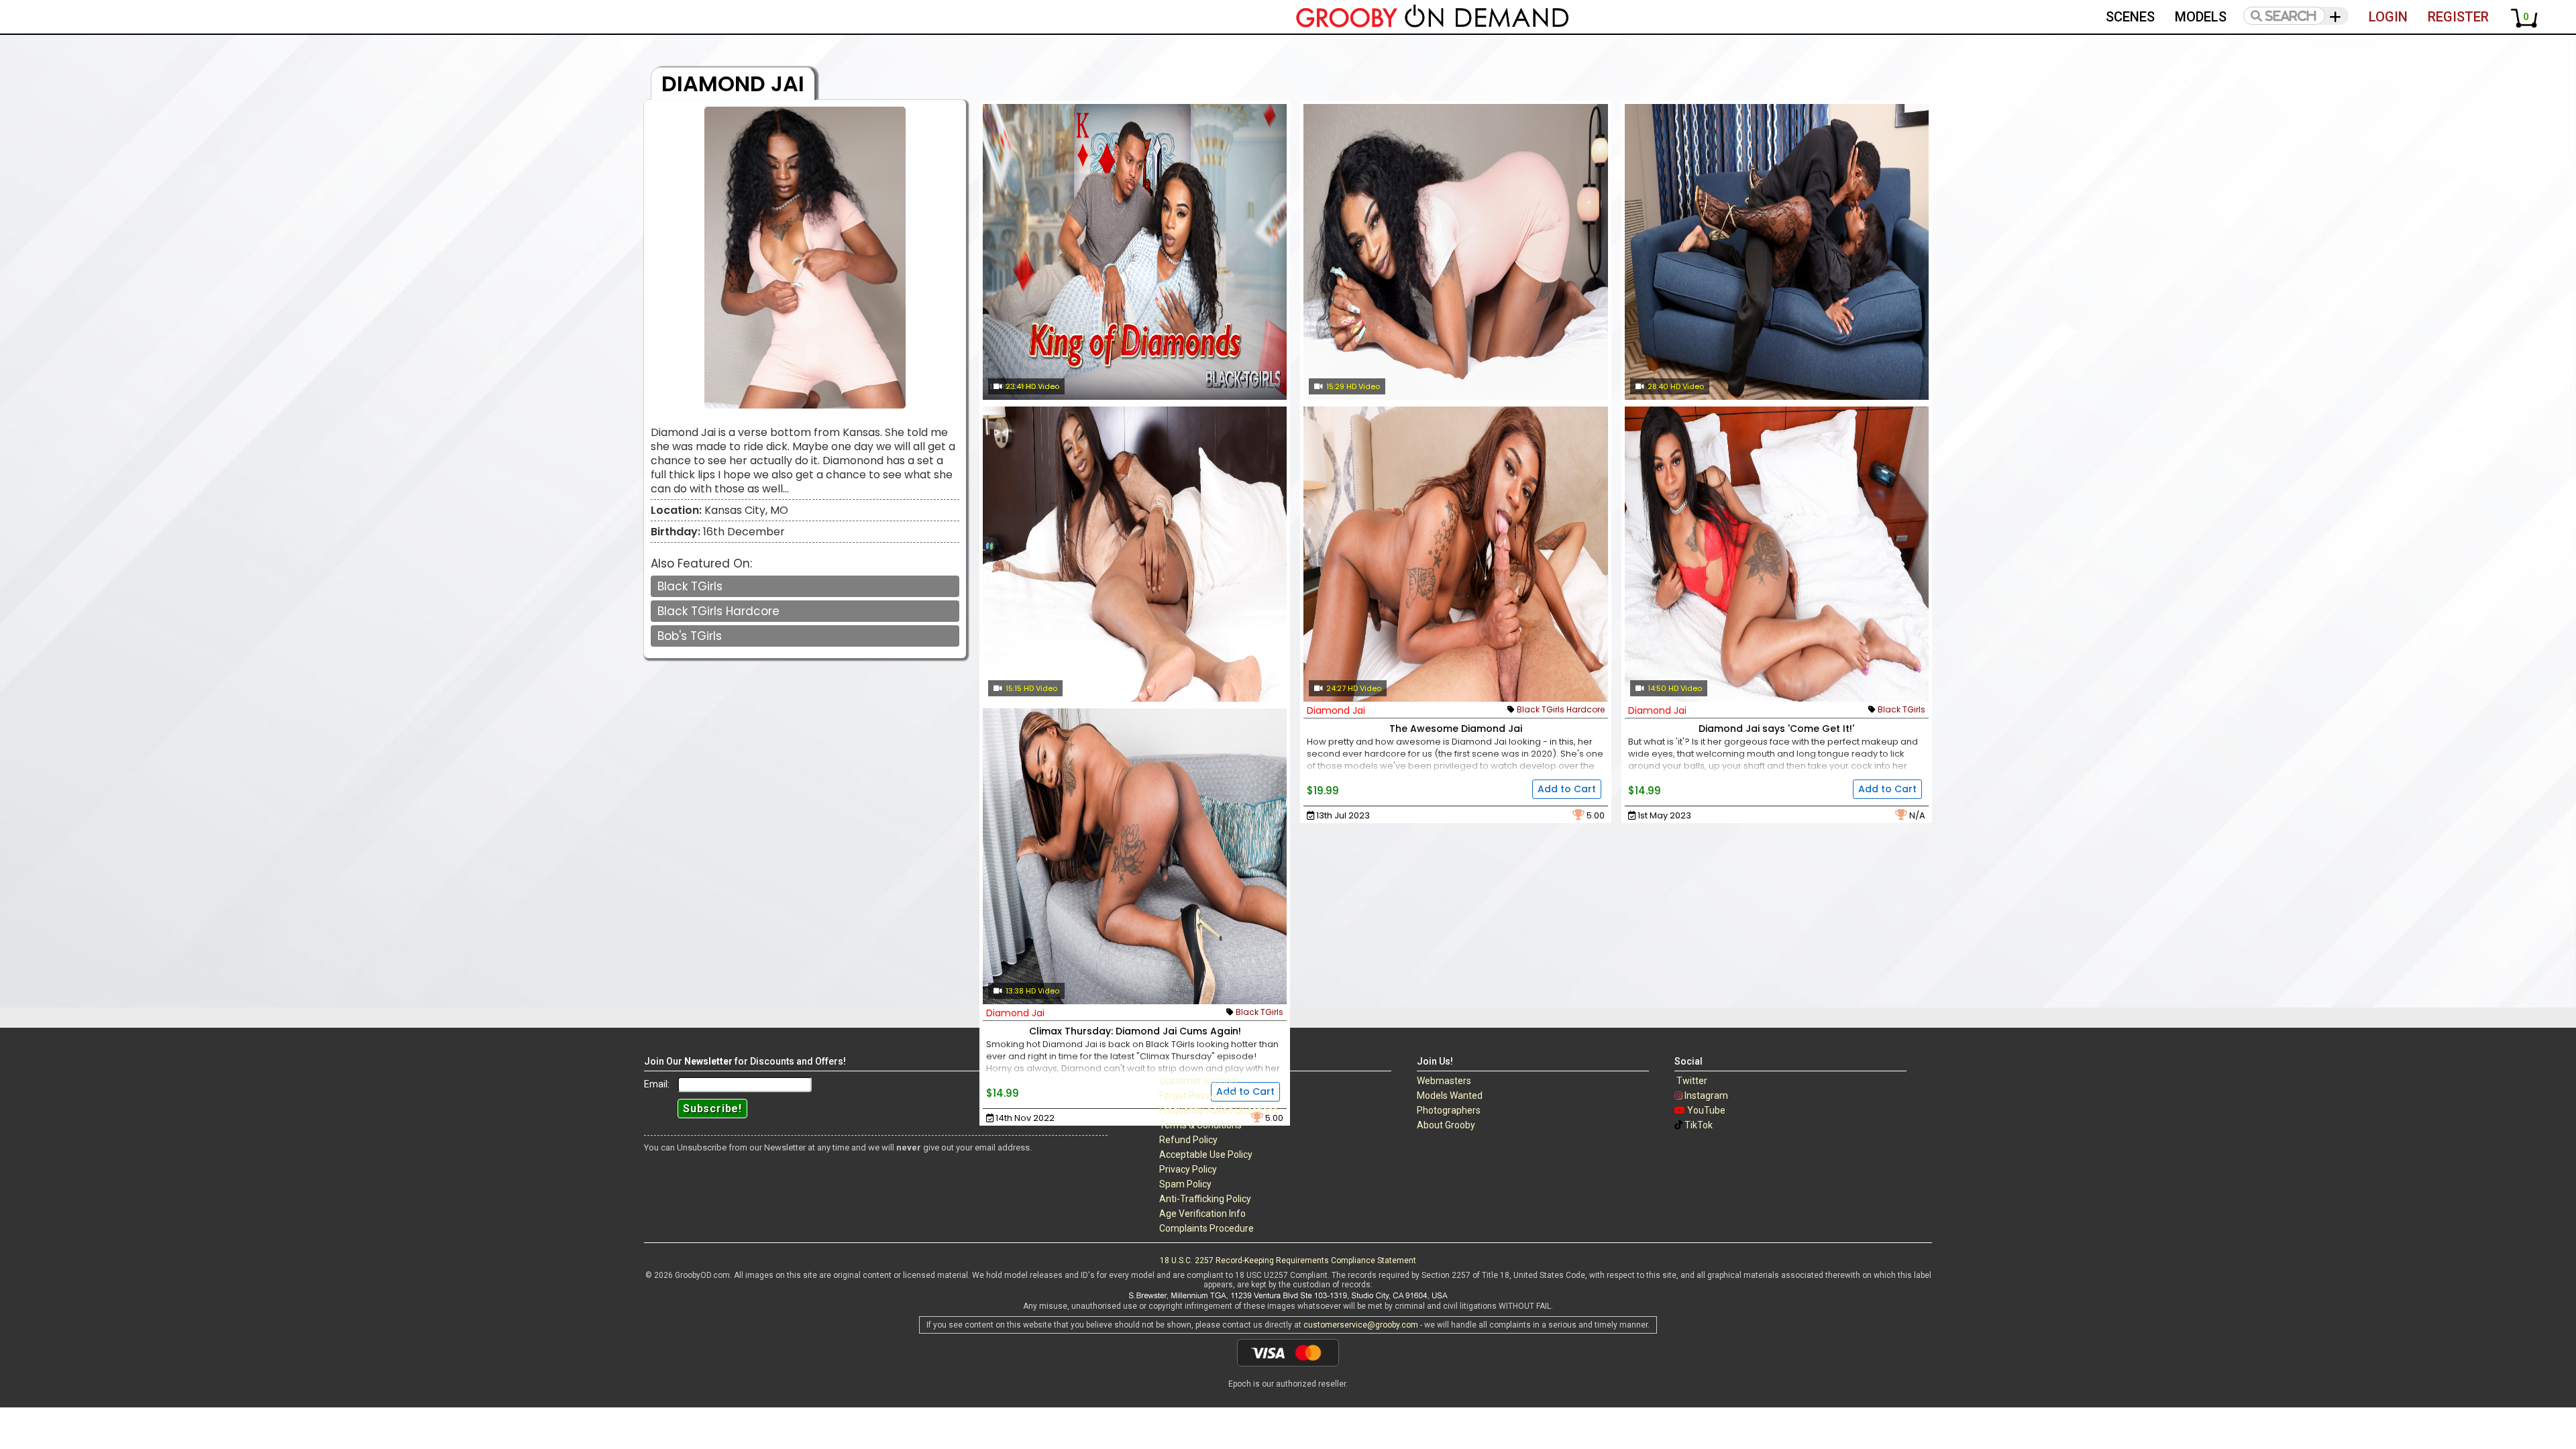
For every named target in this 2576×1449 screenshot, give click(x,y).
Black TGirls (690, 586)
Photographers (1449, 1110)
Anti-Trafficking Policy (1205, 1199)
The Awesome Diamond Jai (1456, 729)
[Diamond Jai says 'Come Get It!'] (1777, 554)
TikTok (1699, 1125)
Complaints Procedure (1206, 1228)
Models (2201, 17)
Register (2458, 17)
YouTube (1706, 1110)
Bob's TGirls (690, 636)
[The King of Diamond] (1777, 252)
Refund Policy (1188, 1140)
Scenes (2130, 17)
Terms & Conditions (1200, 1125)
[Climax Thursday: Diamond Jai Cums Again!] (1135, 856)
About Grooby (1446, 1125)
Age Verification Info (1202, 1214)
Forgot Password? (1197, 1095)
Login (2388, 17)
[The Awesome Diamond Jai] (1455, 554)
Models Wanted (1450, 1095)
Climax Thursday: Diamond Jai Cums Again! (1135, 1031)
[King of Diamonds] (1135, 252)
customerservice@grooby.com (1361, 1325)
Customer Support (1198, 1081)
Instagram (1706, 1095)
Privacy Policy (1188, 1169)
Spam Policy (1185, 1184)
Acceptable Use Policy (1206, 1155)
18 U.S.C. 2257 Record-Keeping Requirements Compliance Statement (1288, 1260)
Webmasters (1444, 1081)
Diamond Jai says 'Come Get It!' (1776, 729)
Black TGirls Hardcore (718, 611)
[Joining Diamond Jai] (1135, 554)
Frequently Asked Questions (1219, 1110)
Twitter (1692, 1081)
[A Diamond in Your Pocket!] (1455, 252)
